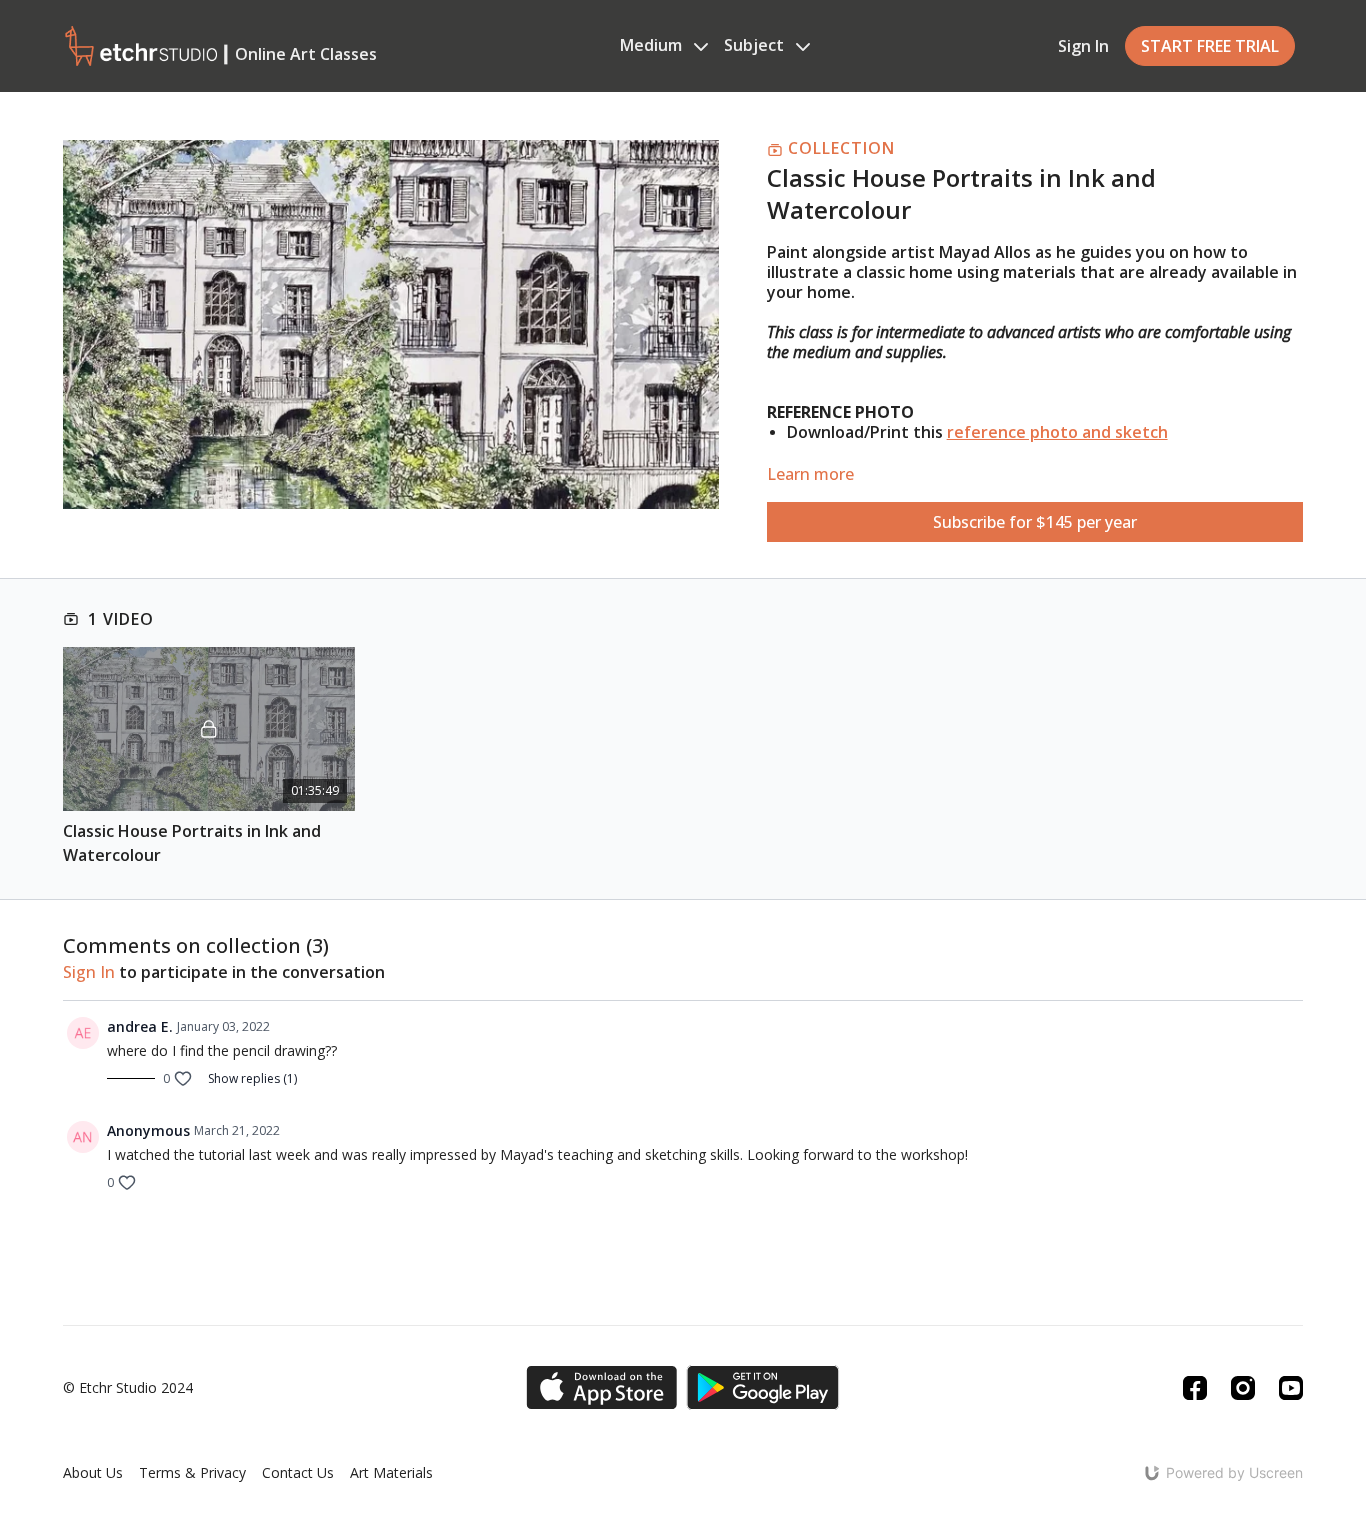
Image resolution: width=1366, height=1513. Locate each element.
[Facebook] (1195, 1388)
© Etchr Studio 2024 (128, 1388)
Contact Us (298, 1472)
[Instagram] (1243, 1388)
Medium (653, 45)
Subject (756, 45)
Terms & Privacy (192, 1472)
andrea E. (140, 1026)
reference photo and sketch (1057, 432)
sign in (89, 972)
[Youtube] (1291, 1388)
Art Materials (391, 1472)
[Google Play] (763, 1387)
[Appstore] (601, 1387)
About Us (93, 1472)
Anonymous (148, 1130)
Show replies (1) (252, 1079)
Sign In (1083, 46)
